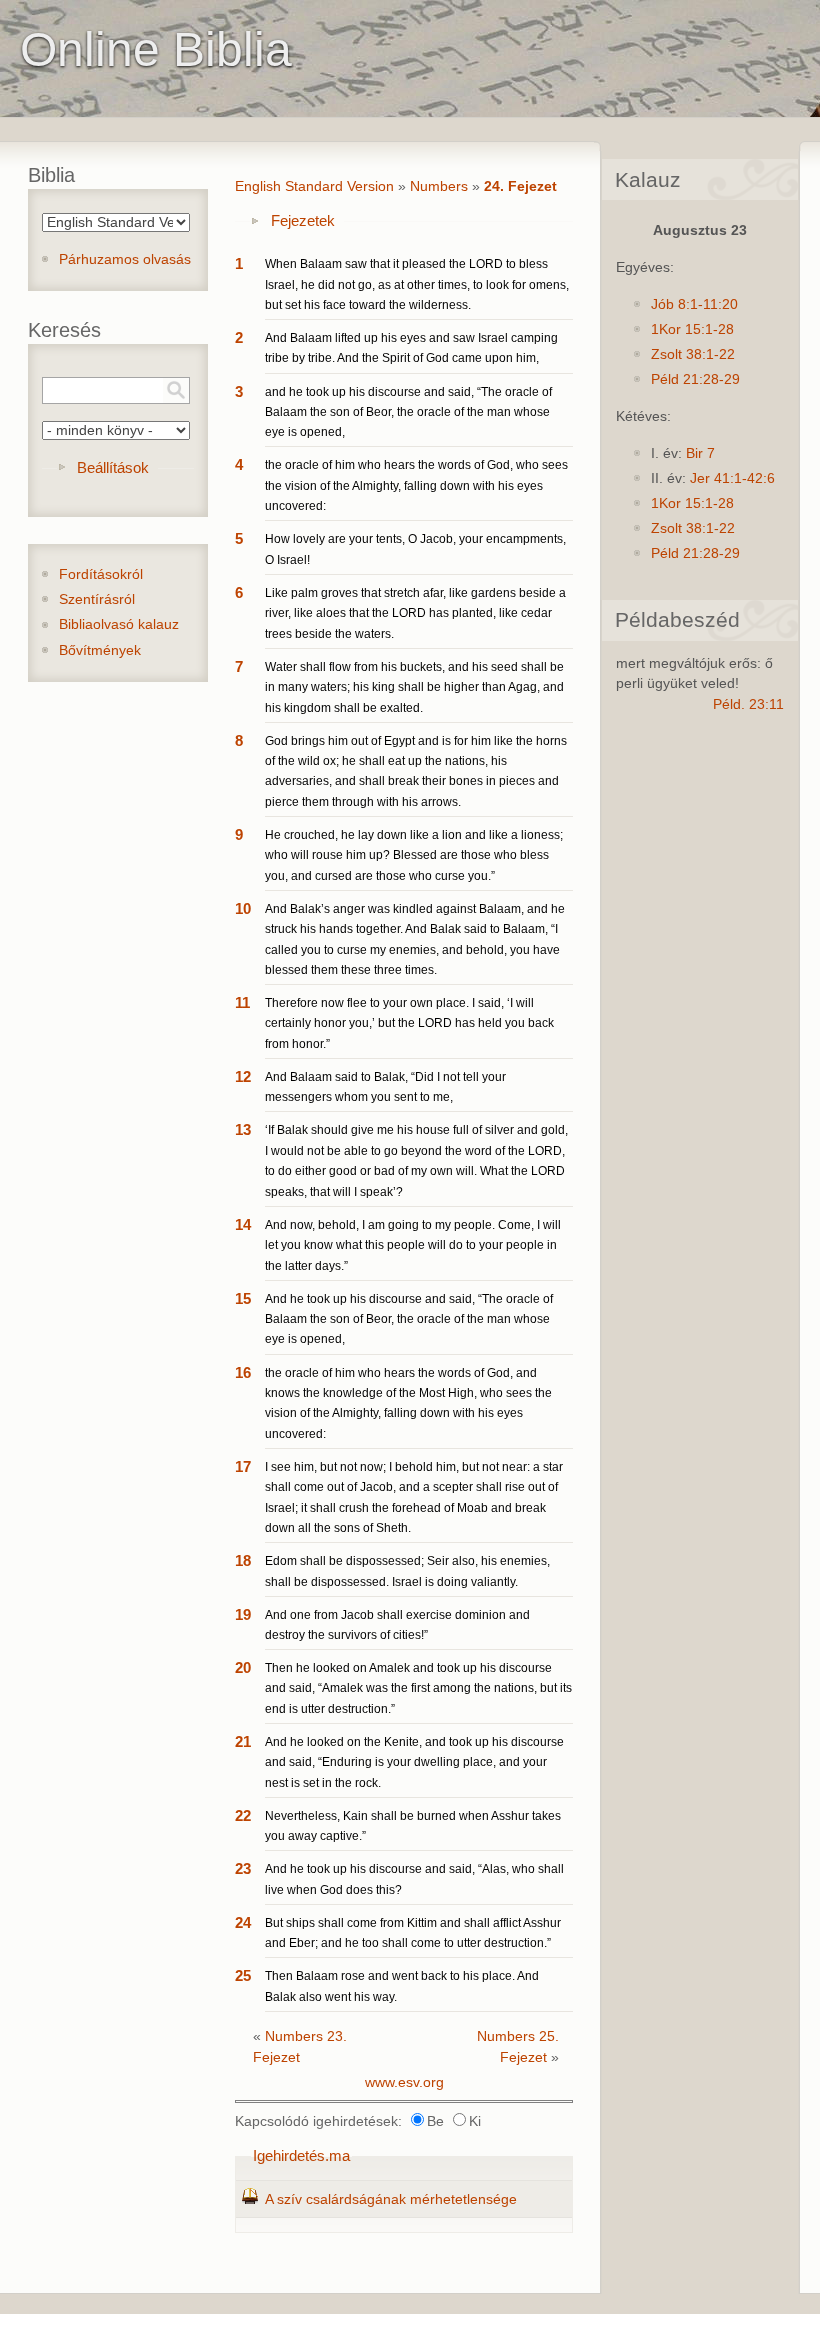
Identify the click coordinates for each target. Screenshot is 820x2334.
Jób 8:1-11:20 (694, 304)
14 (243, 1224)
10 (243, 908)
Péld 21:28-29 (695, 379)
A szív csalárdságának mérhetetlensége (391, 2199)
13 (243, 1129)
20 (243, 1667)
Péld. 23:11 (748, 704)
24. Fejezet (520, 186)
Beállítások (113, 467)
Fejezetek (303, 220)
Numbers (439, 186)
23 (243, 1868)
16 (243, 1372)
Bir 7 (700, 453)
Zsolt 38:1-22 (693, 354)
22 (243, 1815)
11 (242, 1002)
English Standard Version (314, 186)
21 (243, 1741)
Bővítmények (100, 650)
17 (243, 1466)
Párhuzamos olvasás (125, 259)
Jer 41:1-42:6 (732, 478)
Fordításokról (101, 574)
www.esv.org (404, 2082)
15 (243, 1298)
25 (243, 1975)
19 (243, 1614)
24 (243, 1922)
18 (243, 1560)
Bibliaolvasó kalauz (119, 624)
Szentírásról (97, 599)
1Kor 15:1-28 (692, 329)
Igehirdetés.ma (301, 2155)
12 (243, 1076)
